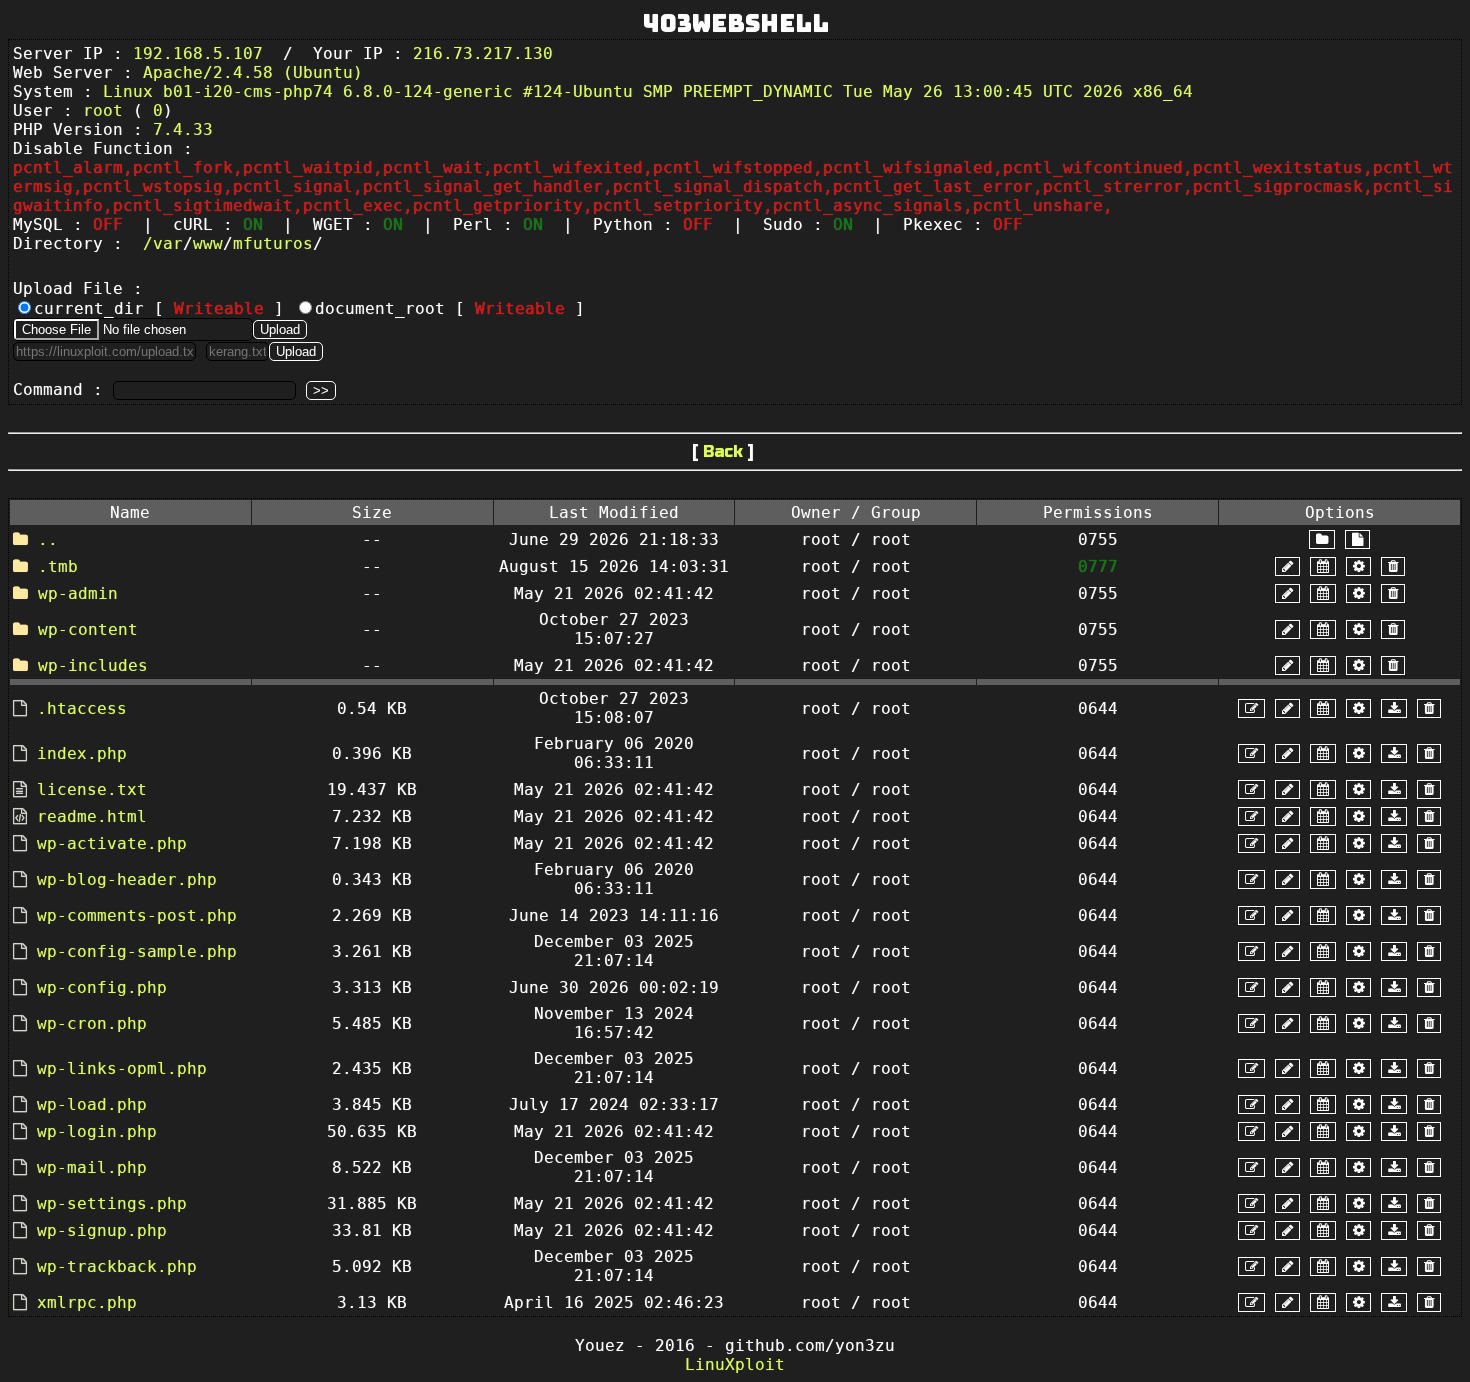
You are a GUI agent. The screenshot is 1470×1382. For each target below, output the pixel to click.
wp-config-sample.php (137, 951)
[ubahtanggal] (1323, 566)
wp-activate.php (112, 843)
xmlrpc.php (87, 1302)
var (168, 243)
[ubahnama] (1287, 566)
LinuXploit (735, 1364)
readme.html (92, 816)
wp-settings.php (112, 1203)
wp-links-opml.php (122, 1068)
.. (48, 539)
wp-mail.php (92, 1167)
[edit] (1251, 708)
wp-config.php (102, 987)
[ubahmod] (1358, 566)
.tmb (58, 566)
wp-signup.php (102, 1230)
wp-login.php (97, 1131)
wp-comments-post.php (137, 915)
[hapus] (1393, 566)
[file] (1357, 539)
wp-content (88, 629)
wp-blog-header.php (127, 879)
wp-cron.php (92, 1023)
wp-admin (78, 593)
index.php (82, 753)
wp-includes (93, 665)
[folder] (1322, 539)
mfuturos (273, 243)
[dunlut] (1394, 708)
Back (723, 451)
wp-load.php (92, 1104)
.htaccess (82, 708)
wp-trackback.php (117, 1266)
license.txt (92, 789)
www (208, 243)
